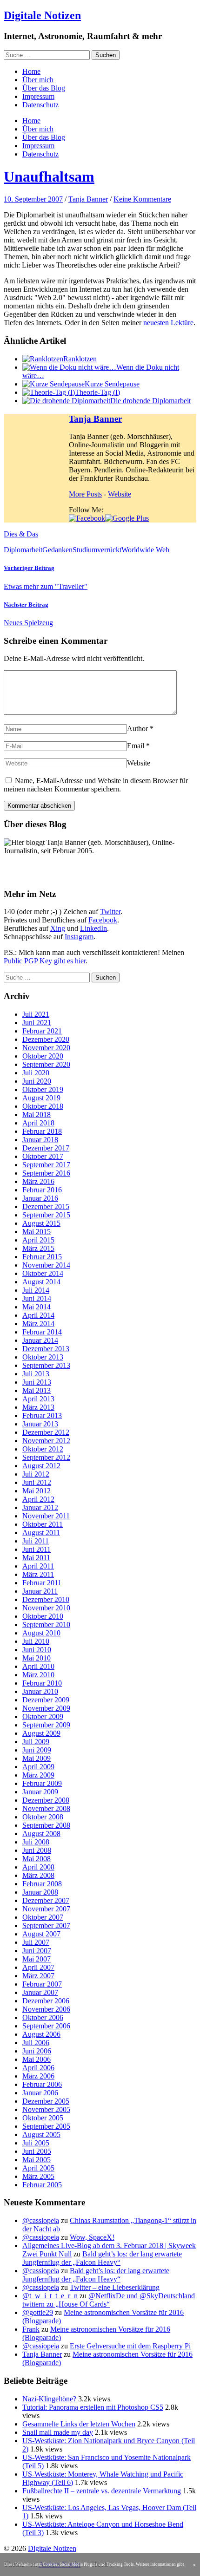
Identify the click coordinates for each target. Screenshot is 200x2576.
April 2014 (38, 1315)
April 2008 (38, 1867)
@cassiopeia (41, 2220)
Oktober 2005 (43, 2118)
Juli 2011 (36, 1541)
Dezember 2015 (46, 1206)
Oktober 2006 (43, 2017)
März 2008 (38, 1875)
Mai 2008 (37, 1859)
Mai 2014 (37, 1307)
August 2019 (41, 1098)
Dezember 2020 (46, 1039)
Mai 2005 (37, 2160)
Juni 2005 (37, 2151)
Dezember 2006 (46, 2001)
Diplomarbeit (23, 550)
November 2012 (46, 1441)
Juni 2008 (37, 1850)
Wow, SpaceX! (92, 2237)
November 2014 (46, 1265)
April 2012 (38, 1499)
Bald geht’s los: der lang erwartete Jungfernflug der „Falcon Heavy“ (102, 2258)
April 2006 (38, 2068)
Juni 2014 (37, 1298)
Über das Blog (44, 88)
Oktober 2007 (43, 1917)
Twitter (110, 912)
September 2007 (46, 1925)
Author (137, 729)
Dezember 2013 (46, 1349)
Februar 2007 (42, 1984)
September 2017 (46, 1165)
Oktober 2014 (43, 1273)
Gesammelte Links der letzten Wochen (79, 2424)
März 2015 (38, 1248)
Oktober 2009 (43, 1716)
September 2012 (46, 1457)
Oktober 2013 (43, 1357)
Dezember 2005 (46, 2101)
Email (136, 746)
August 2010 (41, 1633)
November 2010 (46, 1608)
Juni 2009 (37, 1750)
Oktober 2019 (43, 1089)
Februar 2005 (42, 2185)
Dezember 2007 (46, 1900)
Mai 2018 (37, 1115)
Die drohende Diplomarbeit (150, 401)
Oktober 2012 (43, 1449)
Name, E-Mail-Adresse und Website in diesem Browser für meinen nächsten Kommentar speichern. (96, 785)
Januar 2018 (40, 1140)
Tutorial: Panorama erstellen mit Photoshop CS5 (93, 2407)
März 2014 (38, 1324)
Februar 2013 (42, 1415)
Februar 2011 (42, 1583)
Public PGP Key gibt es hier (45, 961)
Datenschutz (40, 105)
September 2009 (46, 1725)
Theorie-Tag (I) (97, 392)
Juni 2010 (37, 1650)
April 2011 (38, 1566)
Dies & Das (21, 534)
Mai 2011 (36, 1558)
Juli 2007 (36, 1942)
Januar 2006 (40, 2093)
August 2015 (41, 1223)
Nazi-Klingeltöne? (49, 2399)
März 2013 (38, 1407)
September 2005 (46, 2126)
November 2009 (46, 1708)
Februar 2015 (42, 1257)
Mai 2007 (37, 1959)
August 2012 (41, 1466)
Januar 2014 (40, 1340)
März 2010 (38, 1675)
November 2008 (46, 1808)
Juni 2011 (37, 1549)
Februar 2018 (42, 1131)
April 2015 (38, 1240)
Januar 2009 (40, 1792)
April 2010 (38, 1666)
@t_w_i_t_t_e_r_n (50, 2296)
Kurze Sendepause (112, 384)
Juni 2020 (37, 1081)
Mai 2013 (37, 1390)
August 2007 (41, 1934)
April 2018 (38, 1123)
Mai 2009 (37, 1758)
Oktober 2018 (43, 1106)
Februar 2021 (42, 1031)
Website (120, 494)
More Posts (85, 494)
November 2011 (46, 1516)
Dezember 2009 (46, 1700)
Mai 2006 (37, 2059)
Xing (58, 928)
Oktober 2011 (43, 1524)
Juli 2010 (36, 1641)
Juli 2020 (36, 1073)
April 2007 (38, 1967)
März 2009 (38, 1775)
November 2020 (46, 1048)
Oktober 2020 (43, 1056)
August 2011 (41, 1533)
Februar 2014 (42, 1332)
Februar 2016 (42, 1190)
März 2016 (38, 1181)
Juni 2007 (37, 1951)
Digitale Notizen (42, 15)
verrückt (109, 550)
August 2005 (41, 2135)
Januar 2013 (40, 1424)
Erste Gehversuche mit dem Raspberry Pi (130, 2346)
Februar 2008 (42, 1884)
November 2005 (46, 2109)
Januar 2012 (40, 1507)
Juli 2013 (36, 1374)
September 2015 (46, 1215)
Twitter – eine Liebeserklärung (115, 2287)
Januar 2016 (40, 1198)
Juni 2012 (37, 1482)
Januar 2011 (40, 1591)
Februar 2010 (42, 1683)
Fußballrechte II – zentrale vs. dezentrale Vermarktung (102, 2491)
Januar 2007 (40, 1992)
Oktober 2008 (43, 1817)
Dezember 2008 (46, 1800)
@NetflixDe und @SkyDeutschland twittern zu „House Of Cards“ (109, 2300)
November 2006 (46, 2009)
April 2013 (38, 1399)
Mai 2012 (37, 1491)
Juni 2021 (37, 1023)
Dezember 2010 (46, 1599)
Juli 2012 (36, 1474)
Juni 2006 (37, 2051)
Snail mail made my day (58, 2432)
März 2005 (38, 2176)
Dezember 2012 (46, 1432)
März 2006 (38, 2076)
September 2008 (46, 1825)
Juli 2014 (36, 1290)
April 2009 (38, 1767)
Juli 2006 (36, 2043)
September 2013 (46, 1365)
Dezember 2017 (46, 1148)
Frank (31, 2329)
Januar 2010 (40, 1691)
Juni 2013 (37, 1382)
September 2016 (46, 1173)
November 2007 (46, 1909)
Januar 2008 (40, 1892)
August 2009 (41, 1733)
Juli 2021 (36, 1014)
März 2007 (38, 1976)
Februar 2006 (42, 2084)
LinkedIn (93, 928)
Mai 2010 (37, 1658)
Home (31, 71)
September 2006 (46, 2026)
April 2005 (38, 2168)
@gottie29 (38, 2312)
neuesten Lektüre (168, 323)
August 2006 (41, 2034)
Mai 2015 (37, 1232)
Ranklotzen (80, 359)
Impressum (38, 96)
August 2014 (41, 1282)
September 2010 (46, 1625)
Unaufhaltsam (49, 177)
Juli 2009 (36, 1742)
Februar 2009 (42, 1783)
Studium (85, 550)
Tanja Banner (88, 199)
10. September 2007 (33, 199)
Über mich (38, 80)
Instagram (79, 937)
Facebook (103, 920)
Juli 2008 (36, 1842)
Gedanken (57, 550)
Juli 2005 (36, 2143)
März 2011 (38, 1574)
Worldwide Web (145, 550)
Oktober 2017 (43, 1156)
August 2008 (41, 1834)
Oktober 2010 (43, 1616)
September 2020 (46, 1064)
